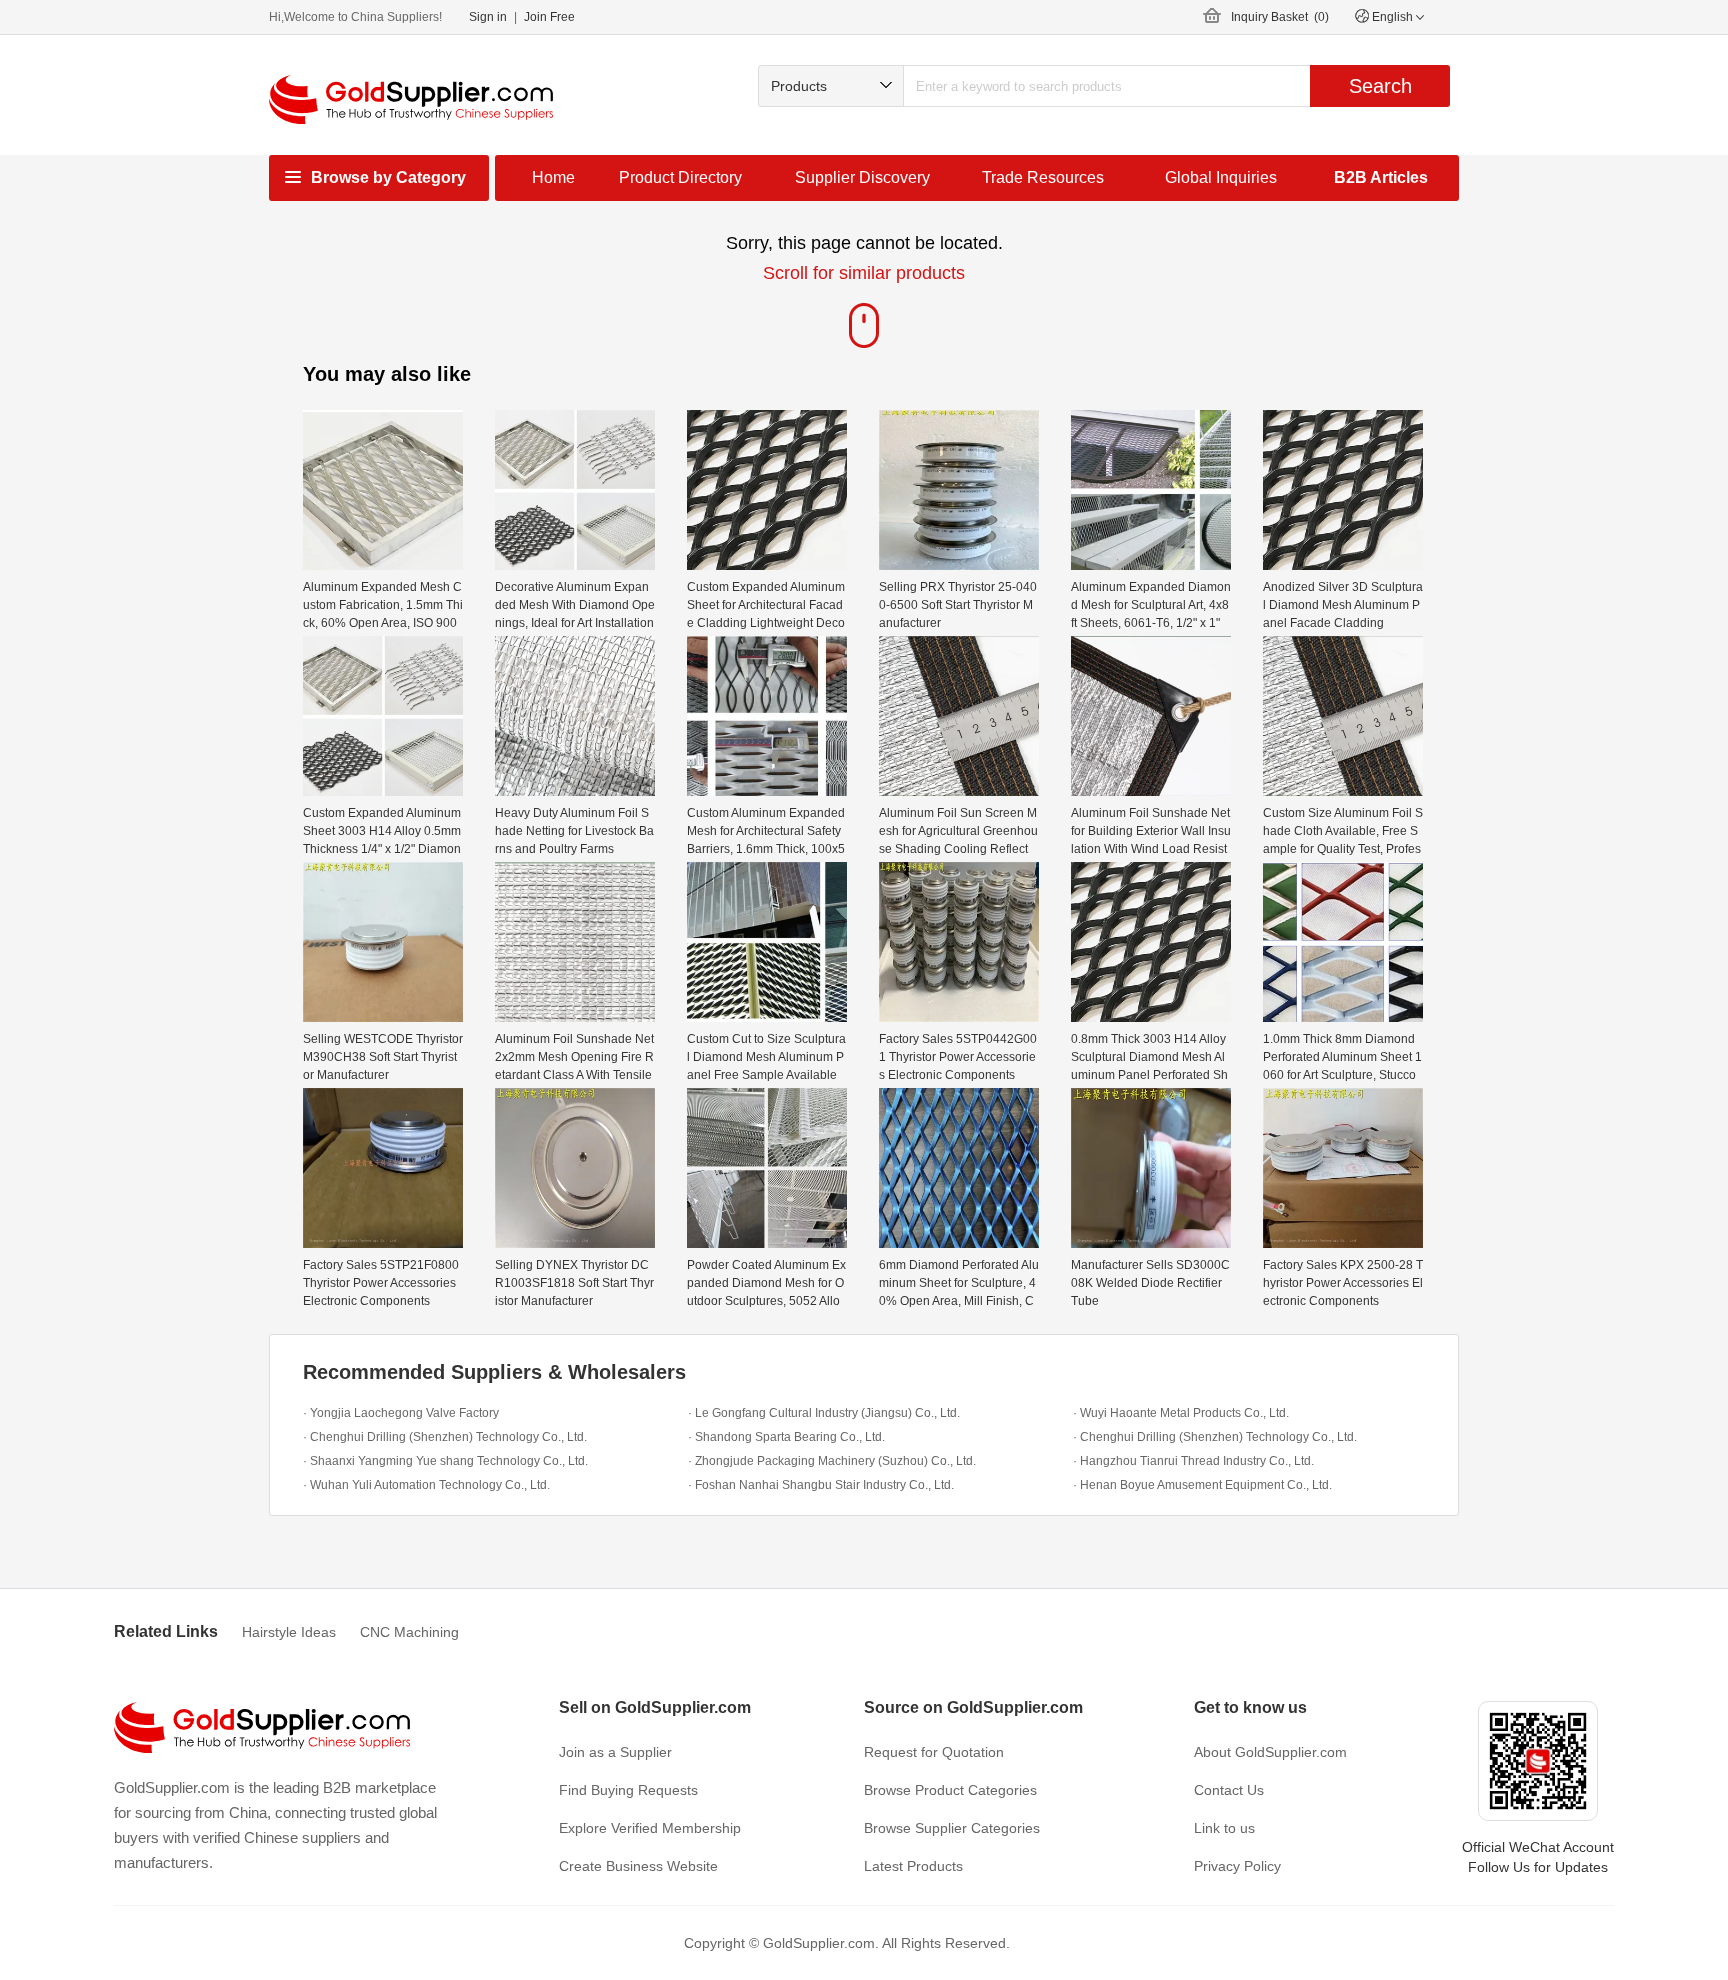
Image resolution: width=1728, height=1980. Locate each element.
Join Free (549, 17)
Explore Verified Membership (650, 1828)
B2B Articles (1381, 177)
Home (553, 177)
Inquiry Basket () (1280, 17)
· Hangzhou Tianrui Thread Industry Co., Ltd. (1193, 1461)
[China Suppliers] (411, 99)
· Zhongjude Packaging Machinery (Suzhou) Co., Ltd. (832, 1461)
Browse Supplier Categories (952, 1828)
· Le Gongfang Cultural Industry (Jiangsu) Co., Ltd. (824, 1413)
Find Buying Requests (628, 1790)
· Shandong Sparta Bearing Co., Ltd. (786, 1437)
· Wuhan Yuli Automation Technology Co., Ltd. (426, 1485)
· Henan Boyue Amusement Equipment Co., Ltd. (1202, 1485)
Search (1380, 86)
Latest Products (913, 1866)
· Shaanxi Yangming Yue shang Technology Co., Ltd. (445, 1461)
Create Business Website (638, 1866)
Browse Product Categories (950, 1790)
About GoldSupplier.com (1270, 1752)
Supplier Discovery (862, 177)
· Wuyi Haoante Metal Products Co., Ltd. (1181, 1413)
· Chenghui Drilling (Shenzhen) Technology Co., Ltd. (445, 1437)
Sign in (488, 17)
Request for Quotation (934, 1752)
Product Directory (680, 177)
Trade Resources (1043, 177)
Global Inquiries (1221, 177)
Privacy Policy (1237, 1866)
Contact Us (1229, 1790)
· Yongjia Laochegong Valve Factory (401, 1413)
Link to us (1224, 1828)
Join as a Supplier (615, 1752)
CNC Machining (409, 1632)
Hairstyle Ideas (289, 1632)
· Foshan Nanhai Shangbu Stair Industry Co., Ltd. (821, 1485)
